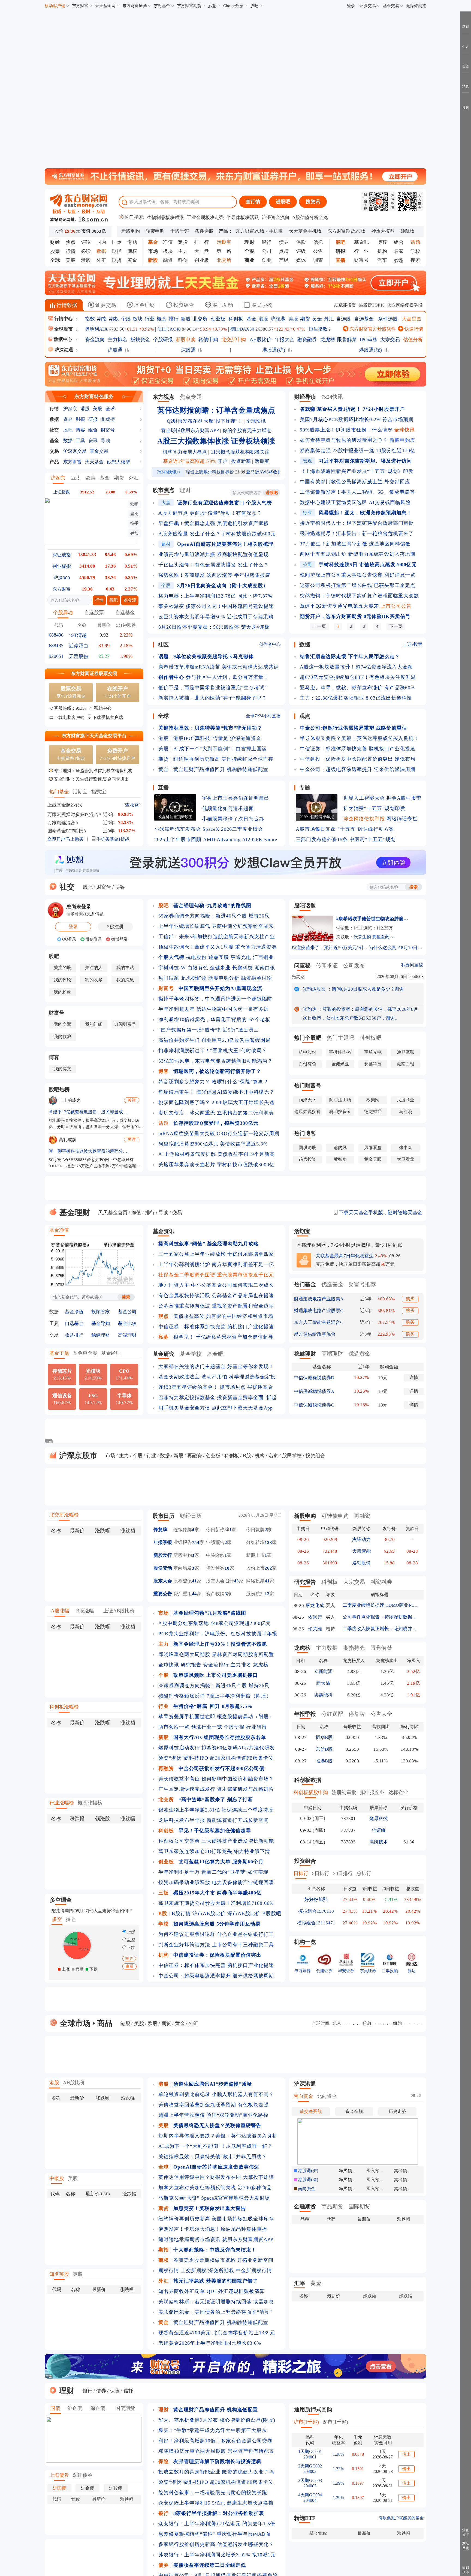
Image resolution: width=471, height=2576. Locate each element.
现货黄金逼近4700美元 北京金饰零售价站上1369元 (217, 2333)
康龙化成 (315, 1605)
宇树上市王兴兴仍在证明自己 (236, 798)
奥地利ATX (96, 329)
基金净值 (59, 1230)
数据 (54, 419)
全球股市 (64, 329)
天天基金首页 (113, 1213)
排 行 (202, 242)
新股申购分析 (224, 978)
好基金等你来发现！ (251, 1366)
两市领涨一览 (174, 1727)
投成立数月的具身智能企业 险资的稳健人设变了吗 (216, 2472)
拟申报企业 (372, 1792)
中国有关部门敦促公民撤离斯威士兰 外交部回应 (355, 482)
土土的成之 (70, 1100)
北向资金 (327, 2096)
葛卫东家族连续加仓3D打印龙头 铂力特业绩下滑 (214, 1851)
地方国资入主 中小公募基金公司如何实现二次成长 (216, 1285)
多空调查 (61, 1900)
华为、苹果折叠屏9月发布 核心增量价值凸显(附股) (217, 2420)
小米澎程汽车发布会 (178, 829)
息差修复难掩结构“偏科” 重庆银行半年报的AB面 (215, 2534)
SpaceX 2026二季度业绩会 (233, 829)
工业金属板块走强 (205, 218)
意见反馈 (466, 2546)
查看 (129, 1966)
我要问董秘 (412, 965)
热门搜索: (134, 217)
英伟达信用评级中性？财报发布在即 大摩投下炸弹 (216, 2177)
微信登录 (93, 939)
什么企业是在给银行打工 (245, 1934)
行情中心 (63, 319)
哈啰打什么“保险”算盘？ (240, 1082)
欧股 (153, 2023)
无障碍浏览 (416, 6)
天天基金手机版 (305, 231)
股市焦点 (164, 490)
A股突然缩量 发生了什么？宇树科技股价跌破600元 (217, 534)
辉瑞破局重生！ (176, 1092)
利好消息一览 (400, 575)
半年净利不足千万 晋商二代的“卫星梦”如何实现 (213, 1872)
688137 (56, 646)
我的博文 (62, 1069)
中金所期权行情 (254, 2271)
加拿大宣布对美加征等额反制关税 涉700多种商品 (215, 2188)
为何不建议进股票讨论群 (187, 1934)
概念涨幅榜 (90, 1803)
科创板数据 (308, 1780)
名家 (399, 251)
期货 (117, 260)
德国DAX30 (242, 329)
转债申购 (155, 231)
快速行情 (413, 329)
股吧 (254, 6)
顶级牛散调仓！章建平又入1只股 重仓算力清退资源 (218, 947)
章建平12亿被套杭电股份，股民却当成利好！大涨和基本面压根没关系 (88, 1112)
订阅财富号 (125, 1024)
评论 (86, 242)
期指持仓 (354, 1648)
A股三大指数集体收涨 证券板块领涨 (216, 441)
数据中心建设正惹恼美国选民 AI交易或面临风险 (355, 502)
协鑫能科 (323, 1695)
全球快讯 (256, 421)
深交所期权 (221, 2271)
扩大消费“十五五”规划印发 (374, 808)
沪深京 (70, 409)
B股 (247, 1456)
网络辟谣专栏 (402, 819)
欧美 (90, 478)
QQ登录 (69, 939)
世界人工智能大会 (364, 798)
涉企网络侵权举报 (405, 305)
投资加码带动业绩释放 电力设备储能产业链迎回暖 (216, 1882)
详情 (414, 1377)
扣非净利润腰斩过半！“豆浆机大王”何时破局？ (213, 1051)
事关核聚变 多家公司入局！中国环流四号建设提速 (216, 606)
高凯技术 (379, 1842)
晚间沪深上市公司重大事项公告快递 (341, 575)
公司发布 (354, 965)
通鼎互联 (219, 957)
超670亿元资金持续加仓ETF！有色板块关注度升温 (358, 677)
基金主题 (59, 1353)
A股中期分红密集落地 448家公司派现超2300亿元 (215, 1623)
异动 (134, 533)
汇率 (300, 2283)
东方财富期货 (189, 6)
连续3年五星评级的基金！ (188, 1387)
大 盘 (202, 251)
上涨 (131, 1932)
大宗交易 (390, 340)
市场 (110, 1456)
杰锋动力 (361, 1539)
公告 (318, 251)
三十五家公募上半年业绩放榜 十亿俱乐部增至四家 (216, 1254)
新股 (186, 319)
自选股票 (94, 613)
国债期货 (125, 2408)
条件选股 (204, 231)
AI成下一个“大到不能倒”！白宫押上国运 (220, 749)
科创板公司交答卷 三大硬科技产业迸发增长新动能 (216, 1841)
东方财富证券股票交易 (94, 674)
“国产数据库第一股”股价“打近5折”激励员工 (209, 1030)
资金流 (130, 600)
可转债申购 (335, 1516)
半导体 (124, 1399)
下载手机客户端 (108, 717)
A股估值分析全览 (310, 218)
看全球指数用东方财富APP (190, 430)
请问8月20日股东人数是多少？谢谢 (368, 989)
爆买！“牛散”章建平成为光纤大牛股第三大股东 (213, 2430)
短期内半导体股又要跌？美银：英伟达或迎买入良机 (218, 2136)
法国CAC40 (169, 329)
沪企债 (75, 2408)
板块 (168, 251)
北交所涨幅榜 (64, 1515)
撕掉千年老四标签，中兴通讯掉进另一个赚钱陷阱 (215, 999)
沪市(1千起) (306, 2422)
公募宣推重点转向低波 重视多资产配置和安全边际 (216, 1306)
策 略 (224, 251)
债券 (284, 242)
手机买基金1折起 (112, 839)
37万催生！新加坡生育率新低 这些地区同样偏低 (355, 544)
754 (196, 1542)
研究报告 (191, 1665)
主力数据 (327, 1648)
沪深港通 (64, 350)
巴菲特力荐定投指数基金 (187, 1398)
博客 (382, 242)
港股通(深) (370, 350)
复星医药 (381, 937)
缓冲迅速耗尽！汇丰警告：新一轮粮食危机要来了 (357, 533)
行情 (71, 251)
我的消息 (125, 980)
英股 (78, 2274)
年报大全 (285, 340)
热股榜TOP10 (372, 305)
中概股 (57, 2178)
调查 (318, 260)
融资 (168, 260)
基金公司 (127, 1312)
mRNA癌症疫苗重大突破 (187, 1133)
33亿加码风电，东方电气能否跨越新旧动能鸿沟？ (215, 1061)
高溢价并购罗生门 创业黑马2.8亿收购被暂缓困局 (215, 1040)
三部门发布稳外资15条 (322, 839)
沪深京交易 (75, 451)
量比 (134, 514)
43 (236, 1581)
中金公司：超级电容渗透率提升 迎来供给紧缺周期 (358, 769)
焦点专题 (191, 397)
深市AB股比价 (244, 1914)
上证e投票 (413, 644)
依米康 (315, 1617)
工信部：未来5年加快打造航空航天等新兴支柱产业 (217, 937)
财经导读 (305, 397)
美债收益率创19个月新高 (246, 1154)
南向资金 (303, 2096)
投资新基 (241, 461)
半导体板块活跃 (243, 218)
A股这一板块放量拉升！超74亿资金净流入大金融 (356, 667)
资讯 (93, 441)
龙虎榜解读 (194, 978)
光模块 (93, 1374)
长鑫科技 (243, 968)
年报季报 (163, 1542)
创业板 (202, 260)
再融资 (195, 1456)
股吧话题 (305, 905)
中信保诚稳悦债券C (314, 1405)
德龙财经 (373, 1112)
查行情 (253, 202)
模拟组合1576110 (316, 1911)
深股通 (188, 350)
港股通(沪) (274, 350)
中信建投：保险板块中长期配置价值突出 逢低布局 (358, 759)
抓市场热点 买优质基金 (246, 1387)
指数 (90, 319)
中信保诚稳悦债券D (314, 1378)
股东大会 (163, 1581)
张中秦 (406, 1148)
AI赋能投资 (345, 305)
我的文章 (62, 1024)
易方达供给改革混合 (315, 1334)
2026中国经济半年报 (317, 817)
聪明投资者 (340, 1112)
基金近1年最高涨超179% (190, 461)
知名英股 (59, 2274)
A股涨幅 (60, 1611)
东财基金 (162, 6)
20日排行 (343, 1873)
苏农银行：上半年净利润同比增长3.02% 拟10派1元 (217, 2555)
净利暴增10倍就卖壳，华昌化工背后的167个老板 (214, 1019)
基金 (251, 319)
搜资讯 (313, 202)
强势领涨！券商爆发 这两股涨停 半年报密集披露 (214, 575)
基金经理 (111, 1353)
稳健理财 (101, 1335)
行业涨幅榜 (62, 1803)
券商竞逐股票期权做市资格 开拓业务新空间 (223, 2260)
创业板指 (62, 566)
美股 (71, 260)
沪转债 (116, 2488)
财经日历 (191, 1516)
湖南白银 (265, 968)
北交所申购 (234, 340)
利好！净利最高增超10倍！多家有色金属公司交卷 (215, 2441)
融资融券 (307, 340)
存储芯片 (62, 1374)
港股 (86, 260)
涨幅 (134, 504)
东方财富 (80, 6)
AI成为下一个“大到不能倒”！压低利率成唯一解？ (215, 2146)
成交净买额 (311, 2111)
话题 (164, 1123)
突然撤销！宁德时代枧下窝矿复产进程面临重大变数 (359, 596)
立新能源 (323, 1671)
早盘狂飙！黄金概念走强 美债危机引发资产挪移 (214, 523)
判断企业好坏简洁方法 (184, 1945)
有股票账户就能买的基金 (401, 2518)
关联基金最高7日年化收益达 (345, 1256)
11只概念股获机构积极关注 (240, 452)
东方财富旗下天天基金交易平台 (94, 736)
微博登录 (119, 939)
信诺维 (379, 1830)
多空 (57, 1919)
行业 (150, 319)
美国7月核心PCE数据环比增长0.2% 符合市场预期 (357, 419)
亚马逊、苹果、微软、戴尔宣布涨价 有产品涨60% (357, 688)
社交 (54, 430)
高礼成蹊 (68, 1140)
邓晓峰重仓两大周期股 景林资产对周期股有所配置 (216, 1654)
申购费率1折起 (71, 754)
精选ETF (305, 2518)
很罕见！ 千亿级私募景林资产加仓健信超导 (223, 1337)
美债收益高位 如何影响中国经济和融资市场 (223, 1316)
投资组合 (183, 305)
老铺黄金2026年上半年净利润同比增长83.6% (210, 2343)
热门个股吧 (308, 1038)
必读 (86, 251)
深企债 (98, 2408)
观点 (305, 716)
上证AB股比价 (119, 1611)
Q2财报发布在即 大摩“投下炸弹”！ (205, 421)
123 (268, 1542)
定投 (183, 242)
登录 (351, 6)
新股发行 (163, 1555)
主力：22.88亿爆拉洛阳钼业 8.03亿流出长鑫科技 (356, 698)
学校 (415, 251)
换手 (134, 523)
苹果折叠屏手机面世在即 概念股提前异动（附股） (216, 1717)
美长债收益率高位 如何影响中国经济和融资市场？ (216, 1779)
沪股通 (115, 350)
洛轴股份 (361, 1563)
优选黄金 (360, 1354)
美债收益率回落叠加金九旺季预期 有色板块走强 (214, 2105)
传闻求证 (327, 965)
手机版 (276, 231)
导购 (105, 441)
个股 (126, 319)
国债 (55, 2408)
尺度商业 (406, 1100)
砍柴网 (373, 1100)
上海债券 (59, 2475)
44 (194, 1594)
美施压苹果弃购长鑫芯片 (187, 1165)
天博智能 (361, 1551)
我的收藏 (94, 980)
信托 (318, 242)
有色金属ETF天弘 (322, 2546)
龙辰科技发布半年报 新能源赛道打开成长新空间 (214, 1820)
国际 (117, 242)
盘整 (131, 1940)
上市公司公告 (396, 606)
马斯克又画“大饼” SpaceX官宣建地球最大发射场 (214, 2198)
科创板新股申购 (311, 1792)
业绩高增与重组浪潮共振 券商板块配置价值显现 (214, 554)
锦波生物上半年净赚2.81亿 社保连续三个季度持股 (216, 1810)
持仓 (71, 1919)
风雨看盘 (373, 1148)
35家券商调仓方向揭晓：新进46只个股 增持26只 (214, 916)
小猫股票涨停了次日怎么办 (233, 819)
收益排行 (74, 1335)
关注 (132, 1100)
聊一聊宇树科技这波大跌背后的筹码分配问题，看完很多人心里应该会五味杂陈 (88, 1151)
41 (194, 1581)
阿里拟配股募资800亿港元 (188, 1144)
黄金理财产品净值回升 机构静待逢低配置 (221, 769)
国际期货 (360, 2206)
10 (227, 1568)
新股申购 (131, 231)
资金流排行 (216, 1665)
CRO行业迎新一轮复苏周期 (248, 1133)
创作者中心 (270, 644)
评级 (301, 251)
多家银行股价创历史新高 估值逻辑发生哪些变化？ (216, 2544)
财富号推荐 (362, 1284)
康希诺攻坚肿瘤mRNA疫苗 (189, 667)
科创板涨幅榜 (64, 1707)
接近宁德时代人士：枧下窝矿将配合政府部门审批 (357, 523)
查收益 (132, 805)
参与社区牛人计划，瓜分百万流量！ (227, 677)
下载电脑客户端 (69, 717)
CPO (124, 1374)
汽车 (382, 260)
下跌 (131, 1948)
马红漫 (406, 1112)
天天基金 (94, 462)
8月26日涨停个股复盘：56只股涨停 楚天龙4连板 (214, 627)
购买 (410, 1299)
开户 (222, 461)
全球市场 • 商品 (85, 2023)
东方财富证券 (135, 6)
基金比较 (127, 1323)
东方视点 (164, 397)
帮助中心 (103, 708)
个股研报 (163, 340)
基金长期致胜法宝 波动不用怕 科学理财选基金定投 (217, 1377)
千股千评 (180, 231)
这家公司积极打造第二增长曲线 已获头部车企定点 (358, 585)
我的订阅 (94, 1024)
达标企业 (398, 1792)
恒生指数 (318, 329)
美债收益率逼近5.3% (244, 1144)
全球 (110, 409)
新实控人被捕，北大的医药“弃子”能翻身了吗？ (213, 698)
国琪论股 (307, 1148)
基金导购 (101, 1323)
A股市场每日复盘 (316, 829)
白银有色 (198, 968)
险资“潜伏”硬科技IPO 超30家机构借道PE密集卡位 (216, 1758)
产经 (284, 260)
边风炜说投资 (307, 1112)
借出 (406, 2454)
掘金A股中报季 (404, 798)
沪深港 (278, 319)
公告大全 (381, 1714)
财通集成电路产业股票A (319, 1299)
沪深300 (62, 578)
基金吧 (361, 242)
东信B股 (324, 1749)
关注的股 (62, 968)
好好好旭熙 (316, 1899)
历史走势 (397, 2111)
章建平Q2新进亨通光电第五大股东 (339, 606)
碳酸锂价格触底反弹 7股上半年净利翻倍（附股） (215, 1696)
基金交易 (391, 6)
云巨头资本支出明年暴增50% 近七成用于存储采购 (216, 617)
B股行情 (181, 1914)
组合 (399, 242)
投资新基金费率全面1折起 (247, 1398)
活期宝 (80, 792)
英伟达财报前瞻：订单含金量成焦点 (216, 410)
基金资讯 (164, 1231)
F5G (93, 1399)
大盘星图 (412, 319)
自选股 (343, 319)
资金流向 (95, 340)
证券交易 (368, 6)
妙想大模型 (383, 231)
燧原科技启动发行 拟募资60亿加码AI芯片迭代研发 (217, 1748)
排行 (174, 319)
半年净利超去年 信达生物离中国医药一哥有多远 (214, 1009)
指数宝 (99, 792)
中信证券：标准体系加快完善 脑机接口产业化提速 (358, 749)
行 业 (361, 251)
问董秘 (302, 965)
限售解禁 (347, 340)
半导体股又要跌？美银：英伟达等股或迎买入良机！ (359, 738)
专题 (132, 242)
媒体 (301, 260)
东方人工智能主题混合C (318, 1322)
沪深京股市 (77, 1455)
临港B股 (324, 1761)
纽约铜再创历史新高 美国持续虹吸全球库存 (223, 759)
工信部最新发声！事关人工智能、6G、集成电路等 (357, 492)
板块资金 (140, 340)
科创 (183, 260)
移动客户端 (55, 6)
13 (267, 1594)
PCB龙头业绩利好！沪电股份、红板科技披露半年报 (218, 1634)
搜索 (415, 260)
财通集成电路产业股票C (318, 1311)
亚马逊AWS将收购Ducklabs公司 (276, 472)
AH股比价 (261, 340)
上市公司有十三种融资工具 (243, 1945)
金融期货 (305, 2206)
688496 (56, 635)
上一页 (319, 626)
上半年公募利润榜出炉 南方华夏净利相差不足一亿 (216, 1264)
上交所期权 (194, 2271)
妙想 (212, 6)
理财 (185, 490)
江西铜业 (263, 957)
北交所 (200, 319)
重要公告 (163, 1594)
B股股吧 (272, 1914)
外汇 (101, 260)
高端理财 (127, 1335)
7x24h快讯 (169, 472)
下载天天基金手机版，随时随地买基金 (380, 1213)
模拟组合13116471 (316, 1923)
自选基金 (364, 319)
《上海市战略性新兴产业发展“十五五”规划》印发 (357, 471)
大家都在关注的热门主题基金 (192, 1366)
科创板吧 (370, 1038)
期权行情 (169, 2271)
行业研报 (256, 1727)
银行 (267, 242)
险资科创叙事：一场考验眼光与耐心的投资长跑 (213, 2493)
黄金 (132, 260)
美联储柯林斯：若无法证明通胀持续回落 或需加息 (216, 2302)
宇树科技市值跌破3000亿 (246, 1165)
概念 (162, 319)
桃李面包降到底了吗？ (184, 1102)
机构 (382, 251)
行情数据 (66, 305)
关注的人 (94, 968)
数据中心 (63, 339)
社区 (163, 644)
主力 (183, 251)
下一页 (396, 626)
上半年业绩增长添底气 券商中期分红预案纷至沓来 (216, 926)
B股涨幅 (85, 1611)
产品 (54, 462)
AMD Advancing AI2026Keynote (240, 839)
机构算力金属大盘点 (185, 452)
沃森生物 (362, 937)
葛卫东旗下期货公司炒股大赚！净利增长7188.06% (216, 1903)
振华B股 (324, 1737)
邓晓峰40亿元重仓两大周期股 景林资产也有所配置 (216, 2451)
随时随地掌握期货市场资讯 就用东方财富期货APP (216, 2239)
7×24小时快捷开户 (117, 754)
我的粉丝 (62, 992)
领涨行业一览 (207, 1727)
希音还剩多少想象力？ (184, 1082)
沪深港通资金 (246, 738)
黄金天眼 (373, 1159)
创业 (267, 260)
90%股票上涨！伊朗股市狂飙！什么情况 (346, 430)
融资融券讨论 (256, 978)
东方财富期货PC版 (346, 231)
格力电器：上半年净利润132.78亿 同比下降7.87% (215, 596)
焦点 (71, 242)
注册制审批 (344, 1792)
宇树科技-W (172, 968)
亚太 (76, 478)
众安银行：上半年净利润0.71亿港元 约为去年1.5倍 (217, 2524)
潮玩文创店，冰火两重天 (187, 1113)
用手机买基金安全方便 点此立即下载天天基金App (216, 1408)
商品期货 (332, 2206)
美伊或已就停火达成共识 (250, 667)
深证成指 (62, 555)
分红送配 (332, 1714)
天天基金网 (105, 6)
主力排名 (117, 340)
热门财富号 (308, 1085)
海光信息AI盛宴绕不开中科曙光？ (235, 1092)
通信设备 (62, 1399)
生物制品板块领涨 (165, 218)
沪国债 (59, 2488)
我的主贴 (125, 968)
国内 (101, 242)
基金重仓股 (85, 1353)
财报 (80, 419)
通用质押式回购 (313, 2409)
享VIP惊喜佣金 (71, 692)
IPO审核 (369, 340)
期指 (117, 251)
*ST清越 (78, 635)
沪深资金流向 (276, 218)
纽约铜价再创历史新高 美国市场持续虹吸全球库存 (216, 2219)
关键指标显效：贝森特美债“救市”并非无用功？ (213, 2157)
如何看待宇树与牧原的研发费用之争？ (344, 440)
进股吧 (283, 202)
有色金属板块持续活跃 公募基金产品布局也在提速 (216, 1296)
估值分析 (413, 340)
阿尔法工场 (340, 1100)
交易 (54, 451)
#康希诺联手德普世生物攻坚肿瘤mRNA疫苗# (373, 919)
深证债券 (83, 2475)
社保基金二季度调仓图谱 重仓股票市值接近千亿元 (216, 1275)
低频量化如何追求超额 (228, 808)
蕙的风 (340, 1148)
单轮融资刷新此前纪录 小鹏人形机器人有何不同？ (216, 2094)
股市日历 (164, 1516)
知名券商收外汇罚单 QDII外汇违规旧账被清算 (212, 2291)
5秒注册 (115, 927)
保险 (301, 242)
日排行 (301, 1873)
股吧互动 (222, 305)
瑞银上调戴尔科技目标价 (210, 472)
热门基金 (59, 792)
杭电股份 (196, 957)
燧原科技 (379, 1818)
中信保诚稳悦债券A (314, 1391)
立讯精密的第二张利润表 (245, 1113)
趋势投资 (307, 1159)
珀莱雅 (315, 1629)
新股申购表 (402, 440)
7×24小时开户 (117, 692)
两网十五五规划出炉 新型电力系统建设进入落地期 (358, 554)
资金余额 (354, 2111)
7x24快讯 (332, 397)
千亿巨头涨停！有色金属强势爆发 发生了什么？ (214, 565)
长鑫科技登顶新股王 (175, 817)
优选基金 (332, 1284)
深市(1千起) (335, 2422)
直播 (163, 787)
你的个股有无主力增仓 (247, 430)
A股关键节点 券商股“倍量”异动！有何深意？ (210, 513)
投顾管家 (101, 1312)
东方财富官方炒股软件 (372, 329)
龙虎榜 (328, 340)
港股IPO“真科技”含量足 (201, 738)
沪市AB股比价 (209, 1914)
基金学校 (191, 1354)
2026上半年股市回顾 (178, 839)
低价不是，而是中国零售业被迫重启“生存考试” (213, 688)
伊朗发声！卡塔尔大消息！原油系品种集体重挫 (213, 2229)
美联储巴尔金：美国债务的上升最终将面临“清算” (215, 2312)
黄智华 (340, 1159)
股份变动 (163, 1568)
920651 (56, 656)
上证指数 (62, 492)
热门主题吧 (340, 1038)
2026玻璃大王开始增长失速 (243, 1102)
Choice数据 (233, 6)
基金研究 (164, 1354)
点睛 (284, 251)
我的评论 (62, 980)
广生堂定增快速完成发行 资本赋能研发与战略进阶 (216, 1789)
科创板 (236, 319)
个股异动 (63, 613)
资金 (68, 419)
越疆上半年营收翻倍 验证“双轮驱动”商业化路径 (213, 2115)
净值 (168, 242)
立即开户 (56, 839)
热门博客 (305, 1133)
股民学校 (261, 305)
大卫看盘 (406, 1159)
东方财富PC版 (250, 231)
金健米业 (220, 968)
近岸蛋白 (78, 646)
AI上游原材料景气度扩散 (187, 1154)
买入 (404, 2546)
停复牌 (160, 1530)
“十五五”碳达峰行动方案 (366, 829)
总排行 (364, 1873)
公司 (267, 251)
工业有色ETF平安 (322, 2559)
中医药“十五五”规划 (373, 839)
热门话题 (169, 978)
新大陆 (323, 1683)
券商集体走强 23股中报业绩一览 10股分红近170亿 (358, 451)
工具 (80, 441)
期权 (132, 251)
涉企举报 (466, 2532)
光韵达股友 (314, 989)
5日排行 (321, 1873)
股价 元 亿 (80, 231)
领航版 (407, 231)
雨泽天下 (307, 1100)
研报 (93, 419)
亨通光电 (241, 957)
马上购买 (75, 839)
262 (268, 1568)
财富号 (361, 260)
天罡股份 (78, 656)
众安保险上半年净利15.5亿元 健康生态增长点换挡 (216, 2503)
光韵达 (298, 977)
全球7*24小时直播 (263, 716)
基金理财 (144, 305)
